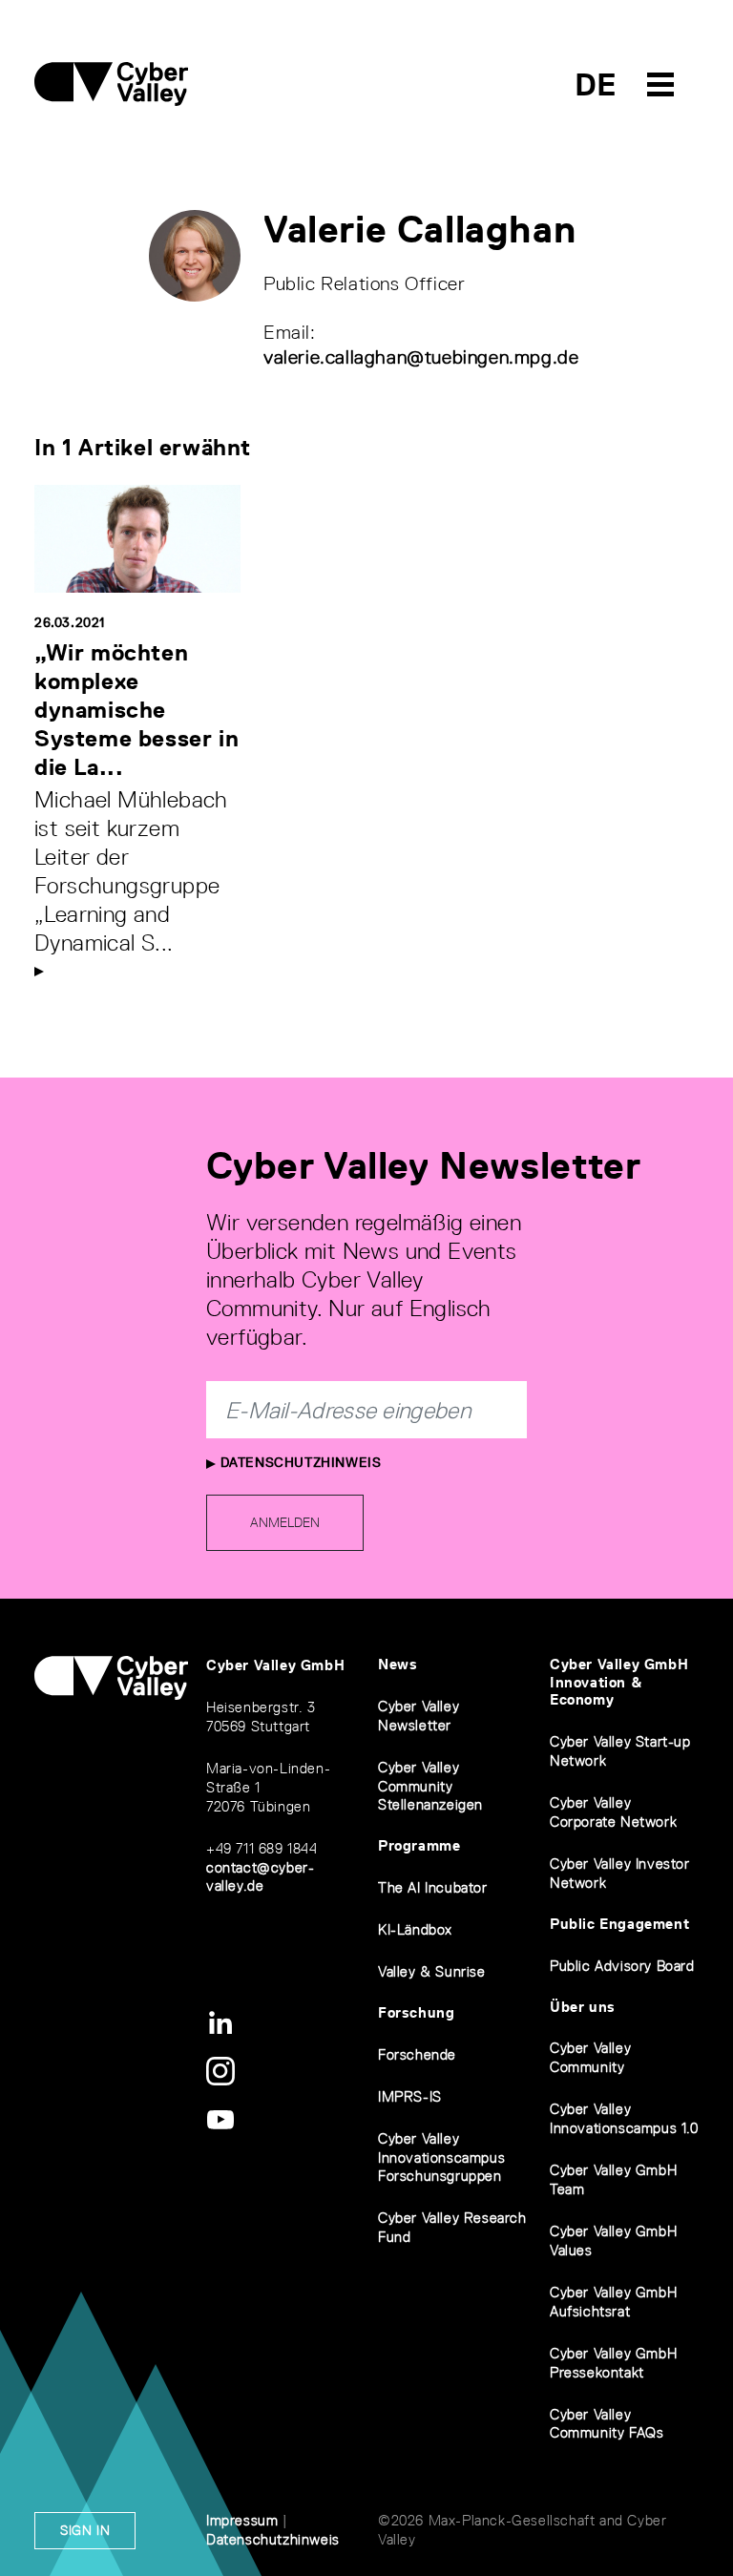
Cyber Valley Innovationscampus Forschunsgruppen (441, 2157)
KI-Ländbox (415, 1929)
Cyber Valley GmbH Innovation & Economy (619, 1682)
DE (596, 84)
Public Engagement (619, 1924)
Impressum (242, 2520)
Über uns (583, 2007)
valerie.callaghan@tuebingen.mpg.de (421, 357)
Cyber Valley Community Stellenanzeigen (430, 1786)
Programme (419, 1845)
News (398, 1664)
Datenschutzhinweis (298, 1462)
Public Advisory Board (622, 1966)
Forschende (417, 2054)
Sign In (85, 2530)
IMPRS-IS (410, 2096)
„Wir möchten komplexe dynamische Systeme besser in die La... (136, 710)
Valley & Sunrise (432, 1971)
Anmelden (285, 1522)
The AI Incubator (433, 1887)
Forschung (416, 2012)
